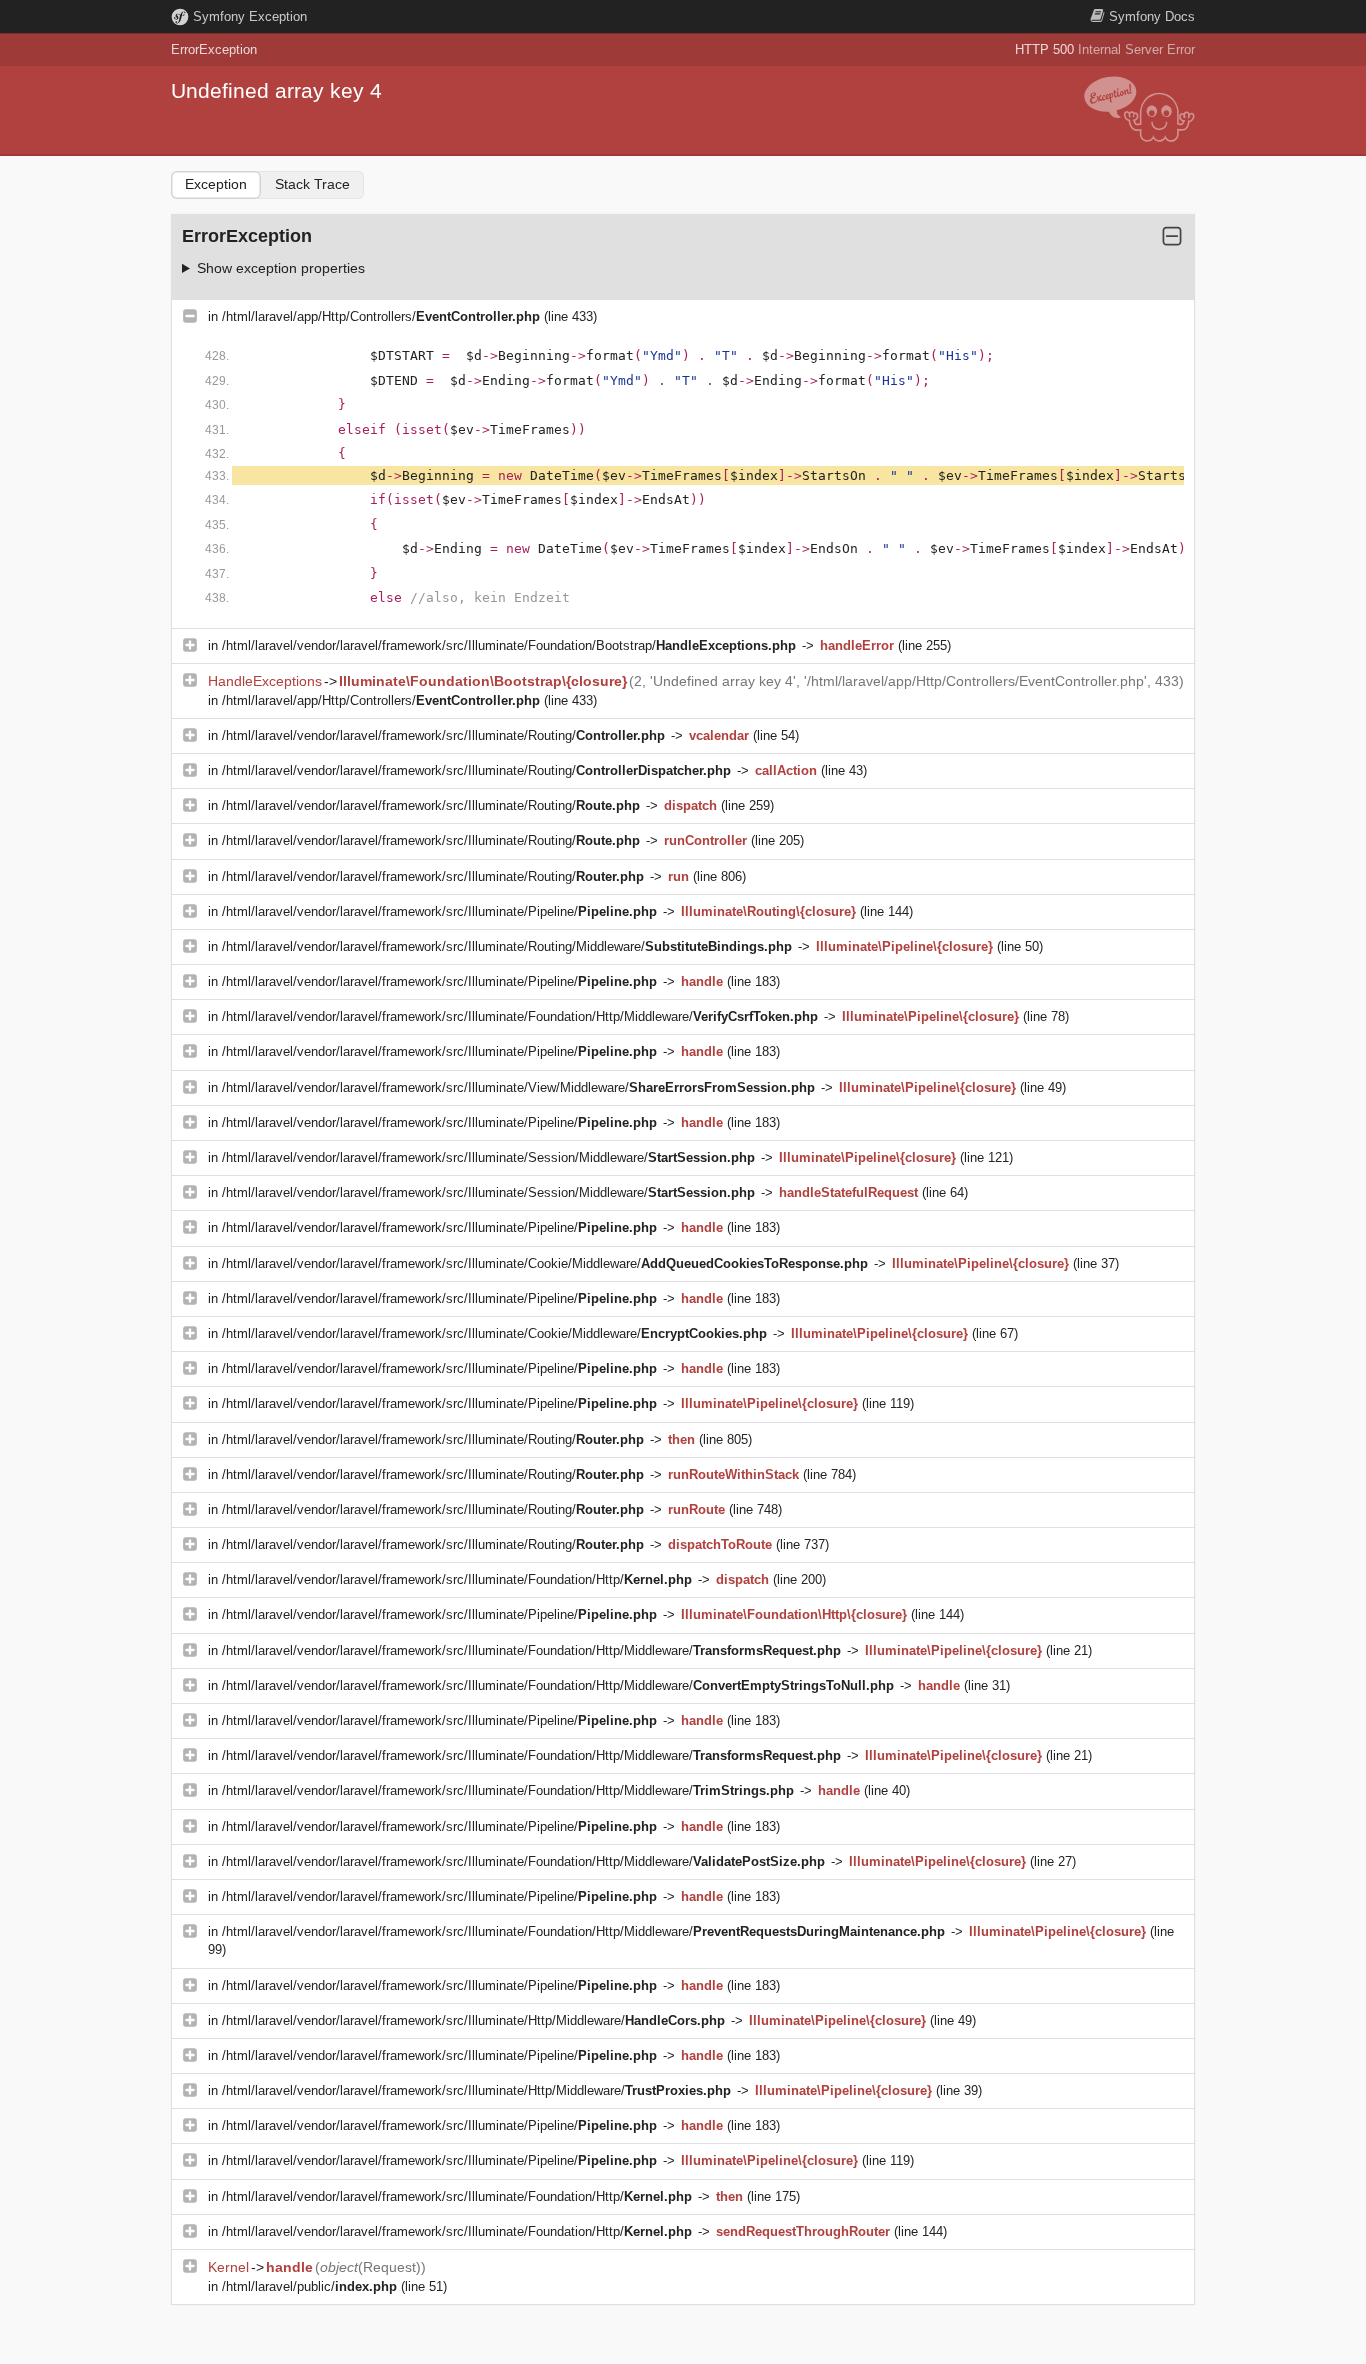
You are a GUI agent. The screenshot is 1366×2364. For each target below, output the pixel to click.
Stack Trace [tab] (312, 184)
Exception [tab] (216, 184)
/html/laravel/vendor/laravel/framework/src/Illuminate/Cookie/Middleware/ (545, 1263)
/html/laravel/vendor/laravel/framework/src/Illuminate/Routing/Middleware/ (507, 946)
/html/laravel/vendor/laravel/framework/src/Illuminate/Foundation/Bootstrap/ (509, 645)
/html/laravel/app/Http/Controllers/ (381, 316)
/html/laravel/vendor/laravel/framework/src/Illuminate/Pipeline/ (439, 911)
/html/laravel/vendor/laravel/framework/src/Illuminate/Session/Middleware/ (488, 1157)
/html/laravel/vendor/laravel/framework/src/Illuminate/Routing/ (443, 735)
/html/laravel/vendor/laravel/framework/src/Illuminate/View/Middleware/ (518, 1087)
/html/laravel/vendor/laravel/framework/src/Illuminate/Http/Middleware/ (473, 2020)
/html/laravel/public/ (309, 2286)
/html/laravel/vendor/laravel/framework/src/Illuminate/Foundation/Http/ (457, 1579)
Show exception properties (281, 268)
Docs (1152, 16)
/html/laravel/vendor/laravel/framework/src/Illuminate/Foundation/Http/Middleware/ (520, 1016)
